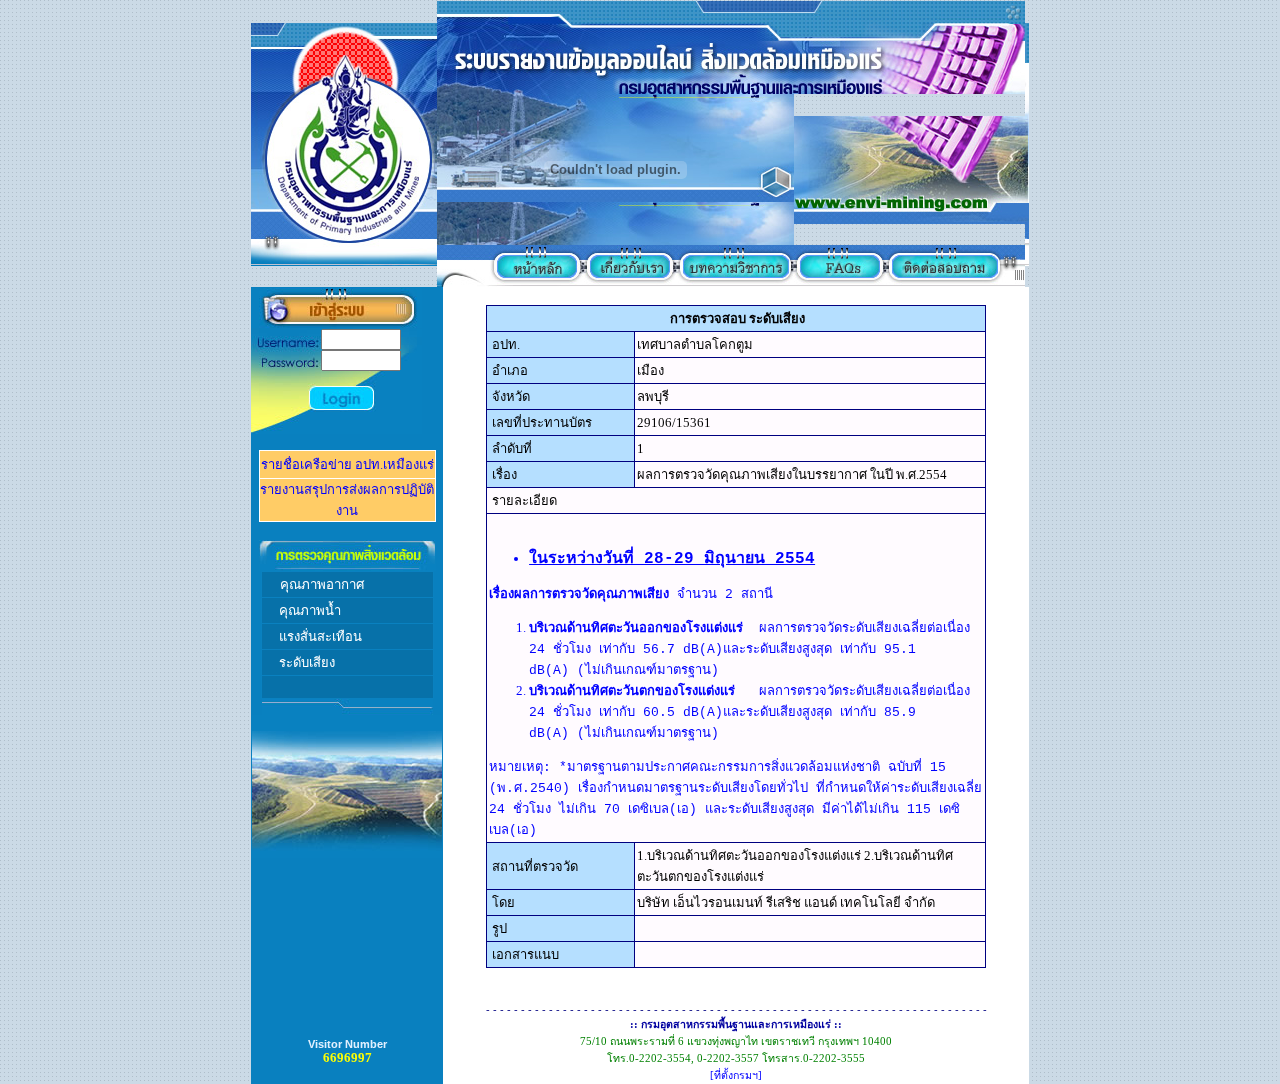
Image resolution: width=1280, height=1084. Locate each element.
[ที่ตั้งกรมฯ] (736, 1075)
